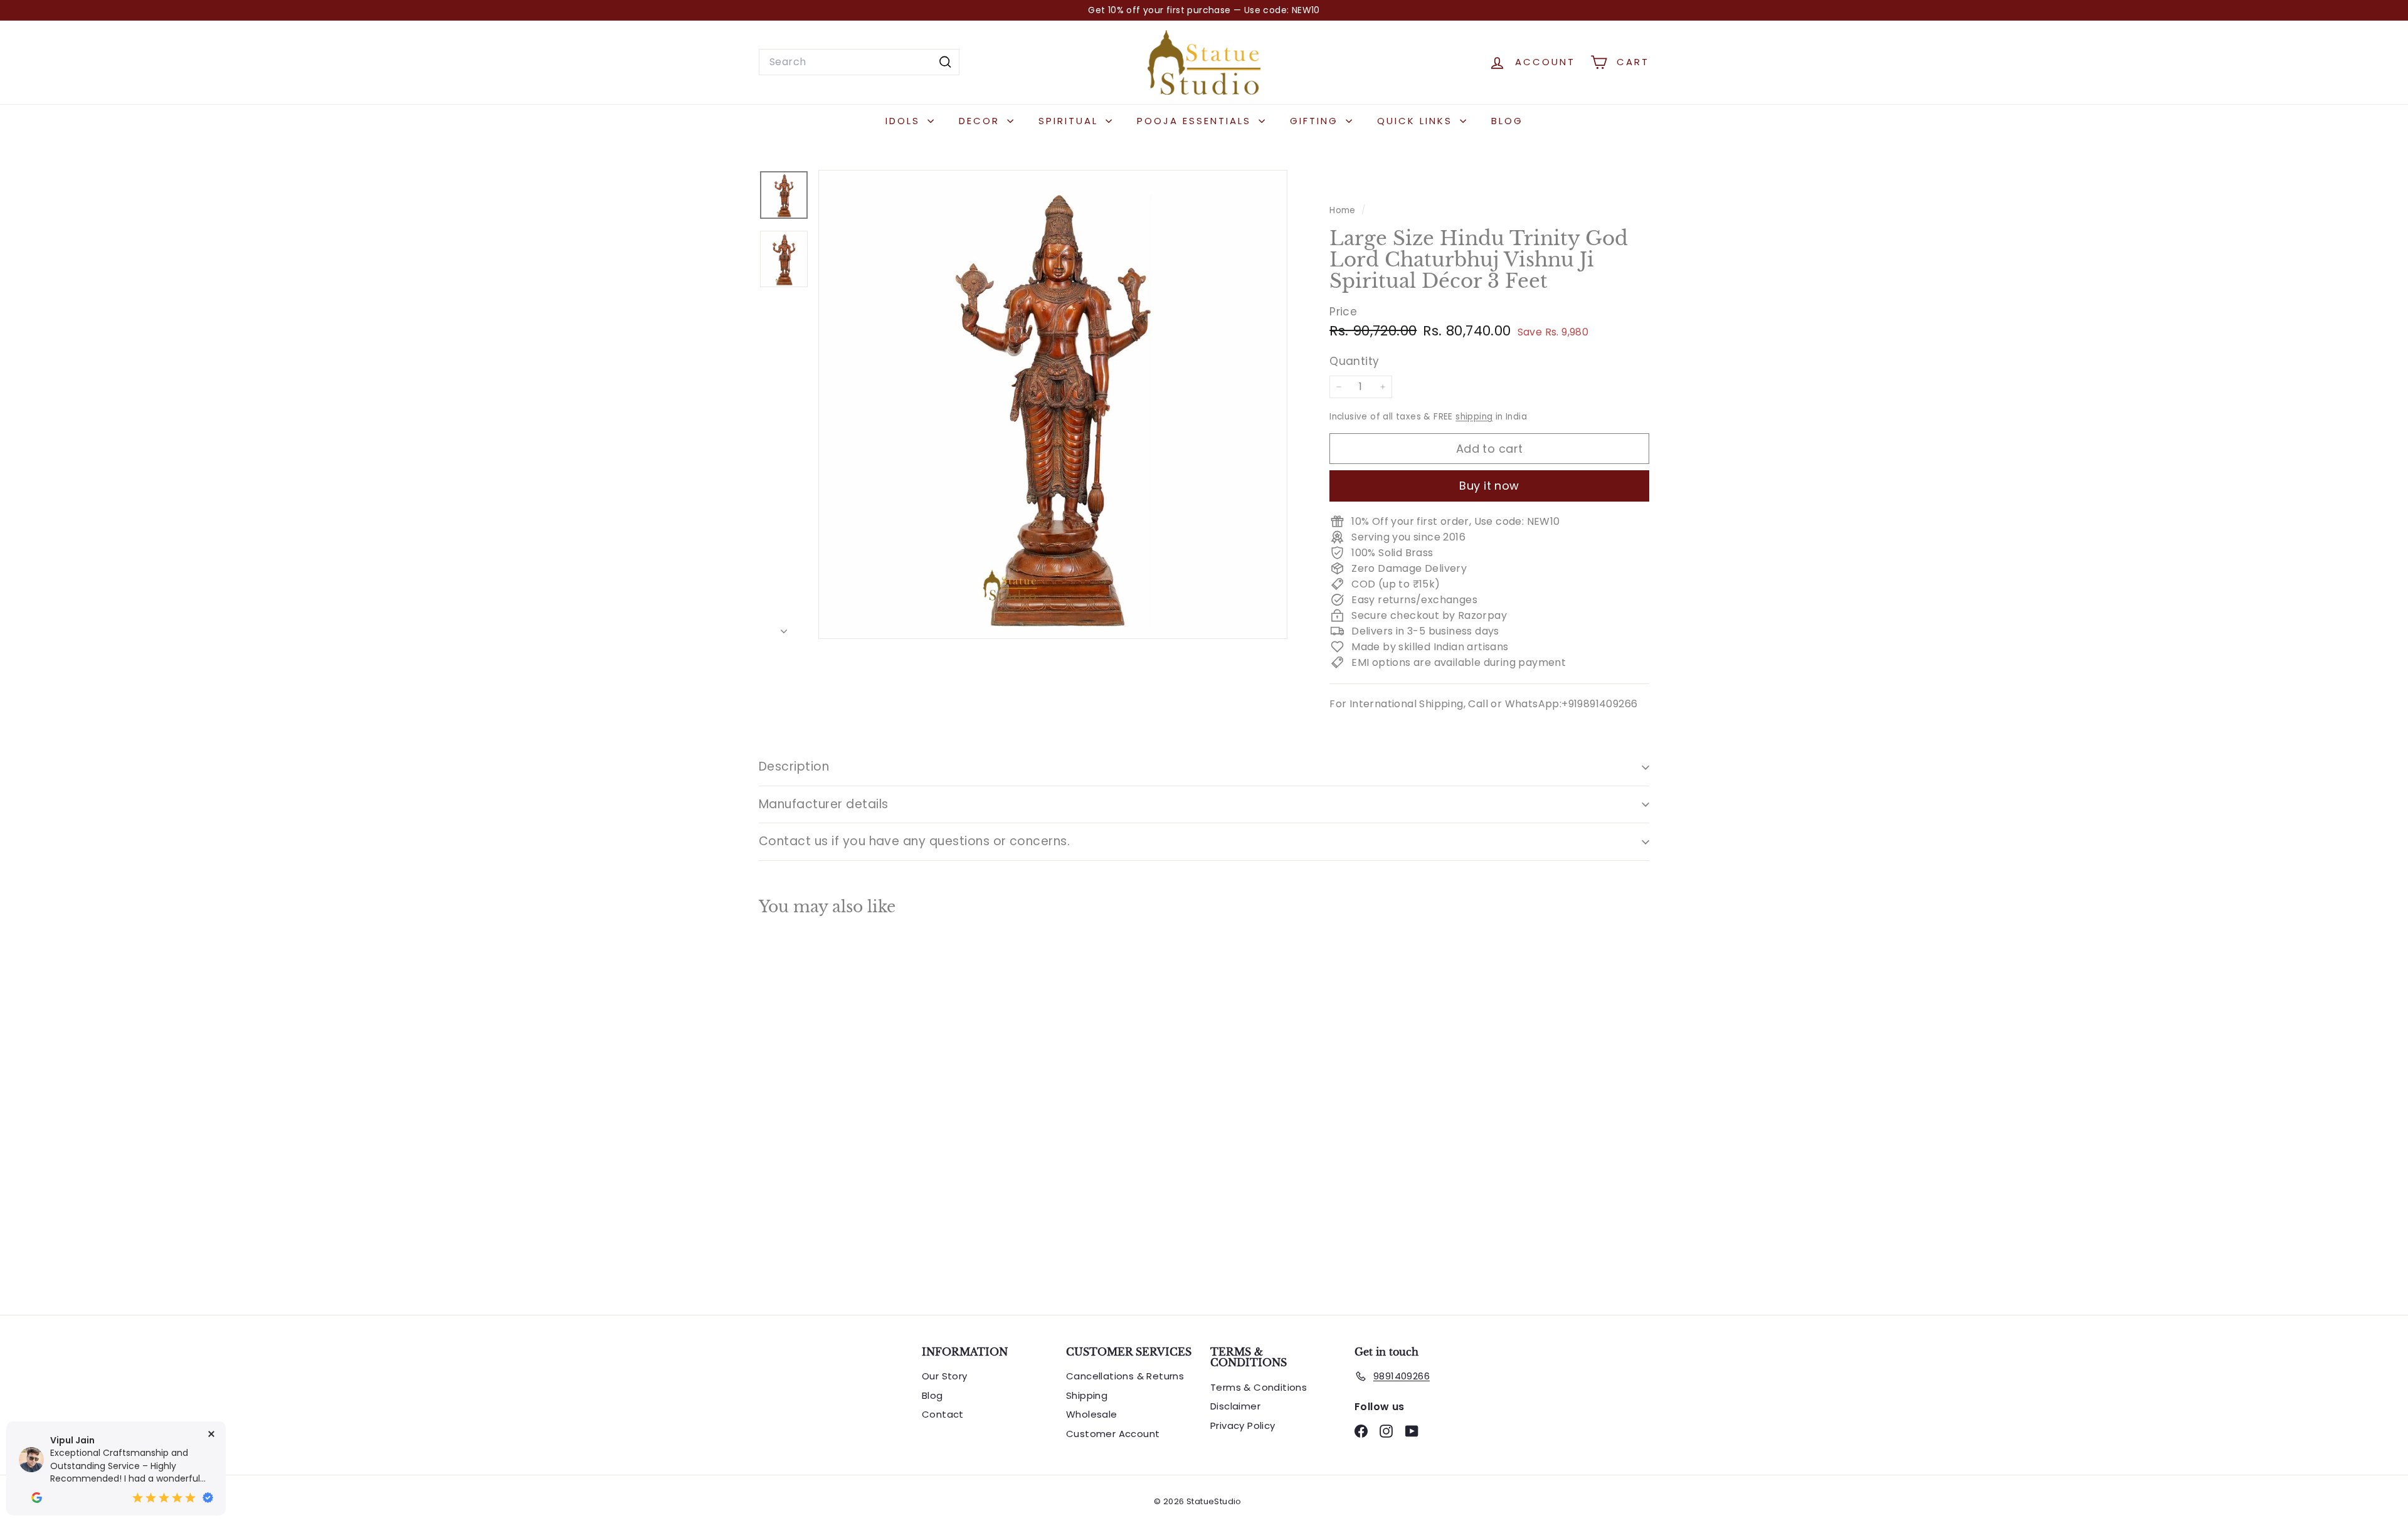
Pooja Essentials (1196, 121)
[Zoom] (1053, 404)
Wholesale (1092, 1414)
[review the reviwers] (37, 1498)
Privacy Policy (1243, 1425)
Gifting (1316, 121)
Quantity (1354, 361)
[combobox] (859, 62)
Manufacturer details (824, 804)
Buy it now (1489, 486)
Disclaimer (1235, 1406)
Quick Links (1417, 121)
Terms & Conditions (1259, 1387)
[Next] (784, 628)
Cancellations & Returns (1125, 1376)
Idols (905, 121)
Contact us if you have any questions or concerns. (914, 841)
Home (1344, 210)
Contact (943, 1414)
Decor (981, 121)
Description (794, 767)
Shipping (1087, 1395)
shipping (1474, 417)
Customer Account (1113, 1434)
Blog (1507, 121)
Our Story (945, 1376)
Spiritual (1070, 121)
